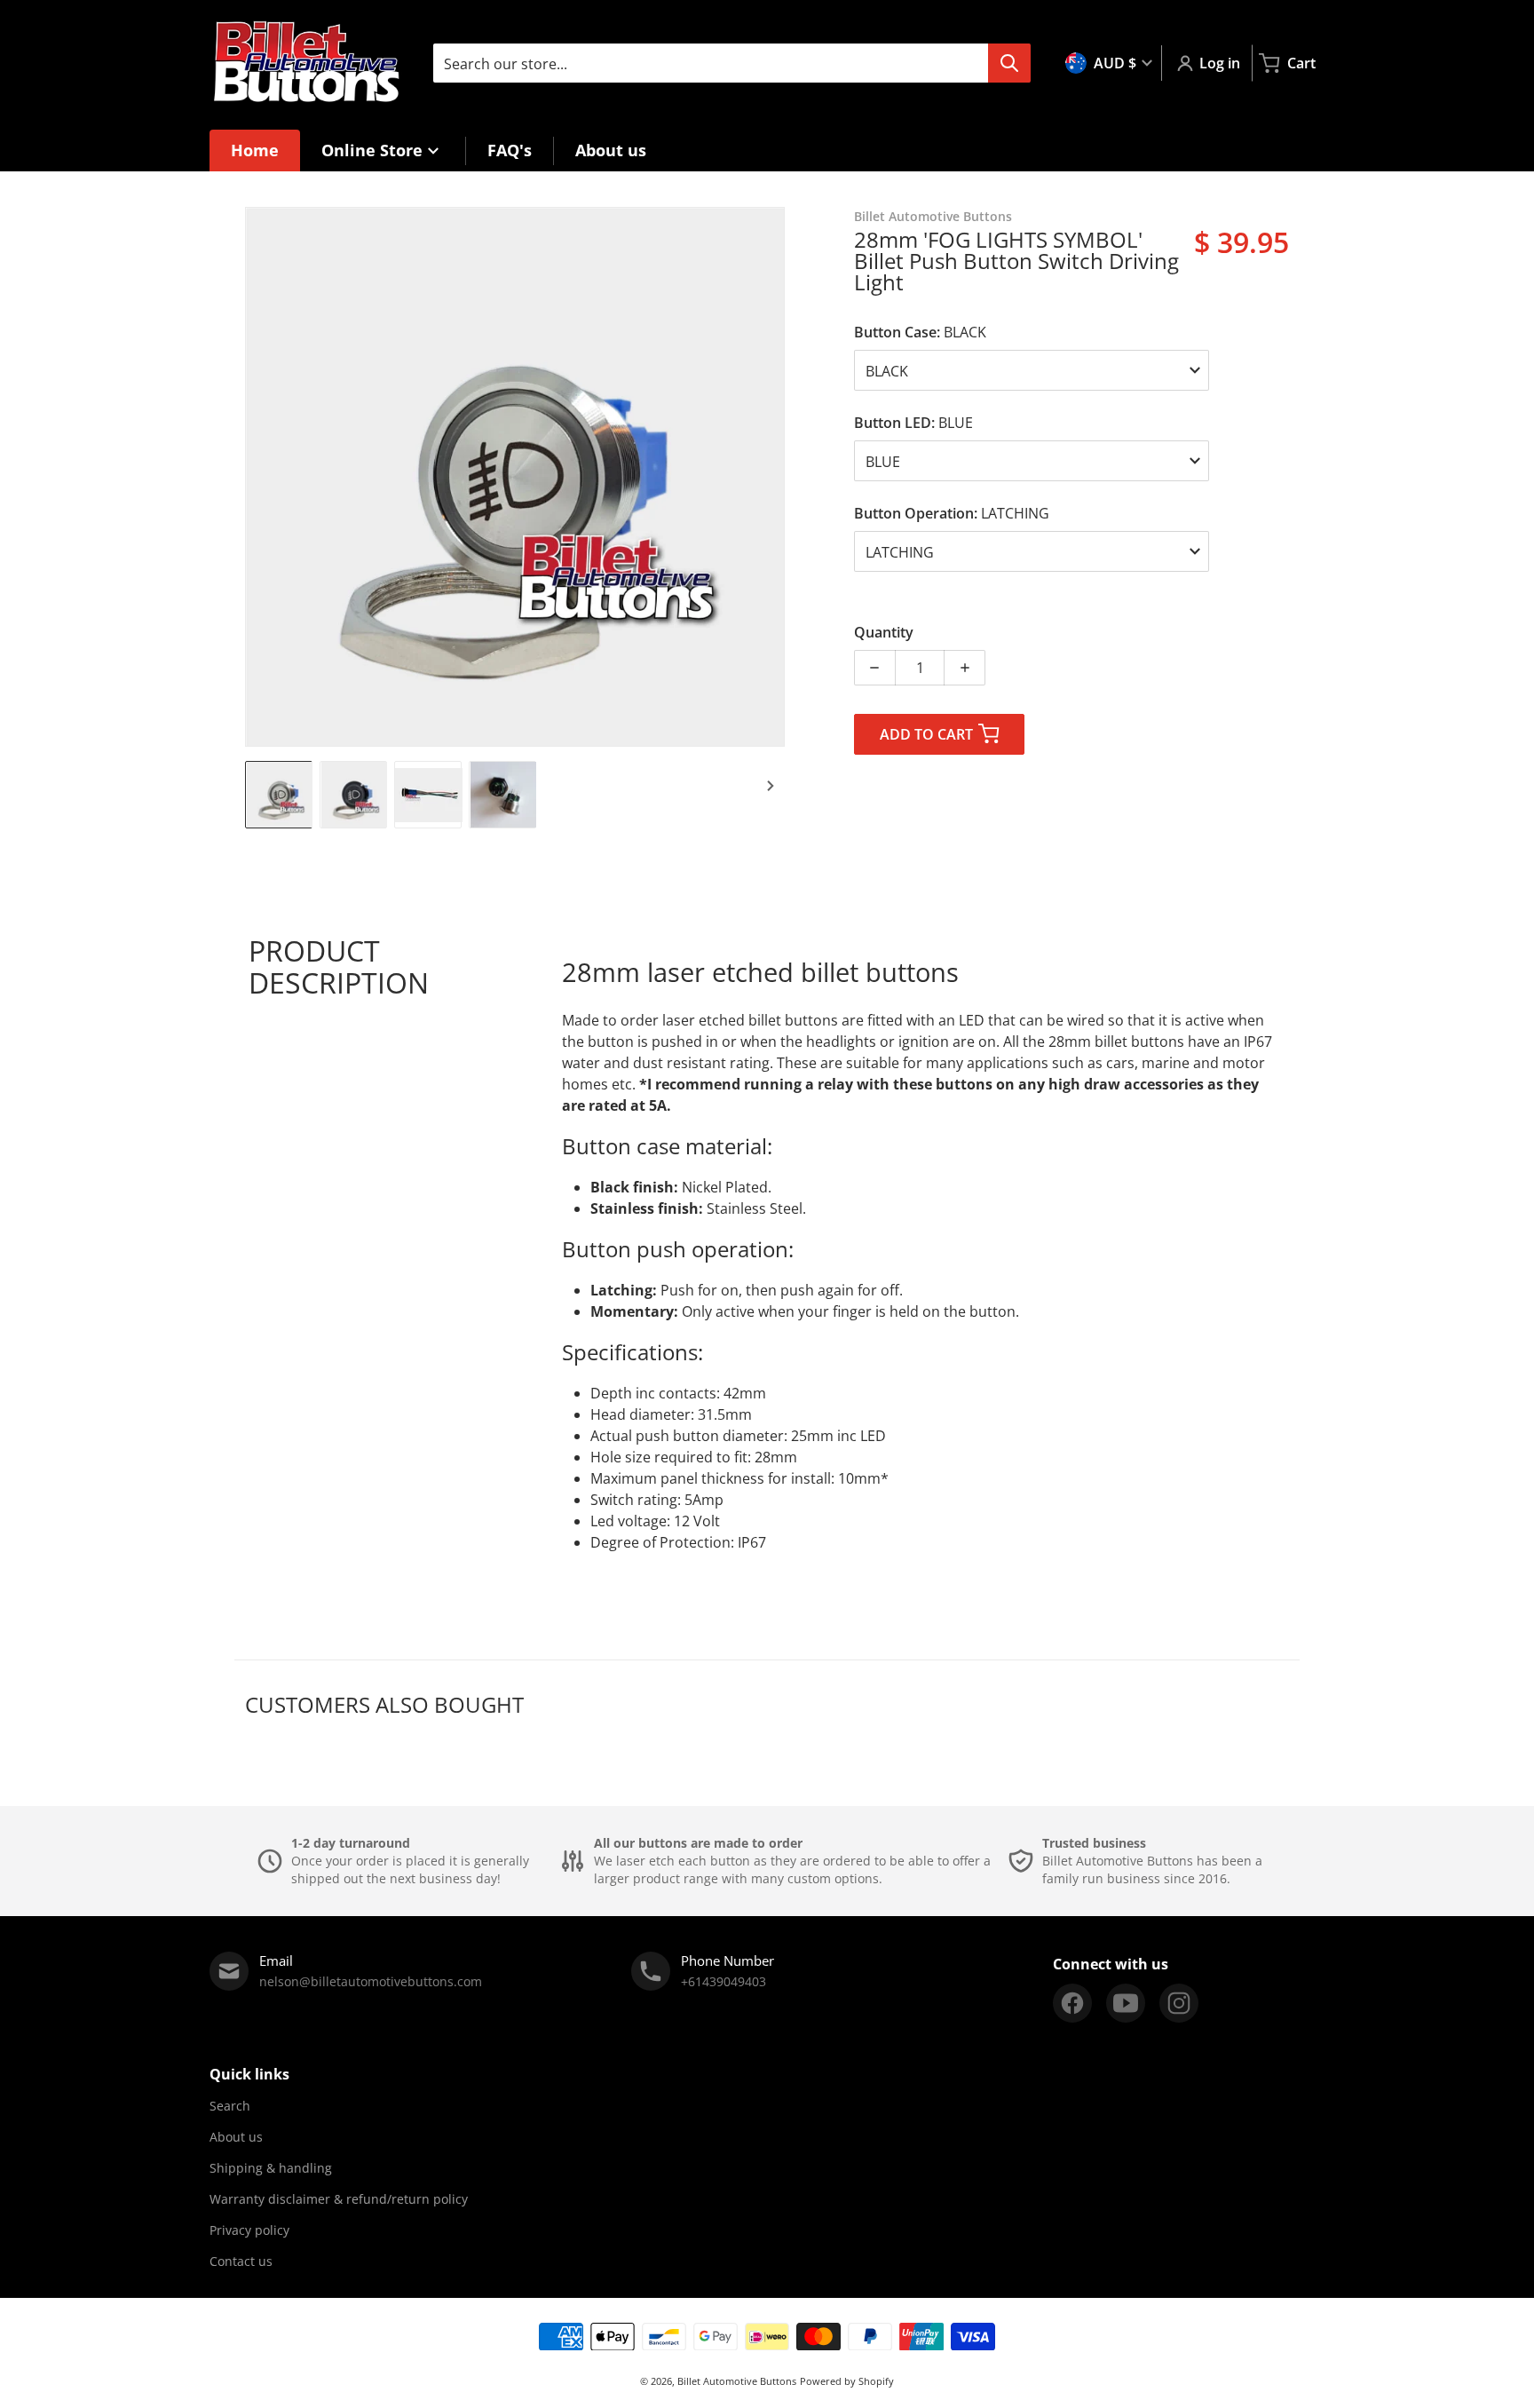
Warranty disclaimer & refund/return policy (339, 2199)
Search (230, 2106)
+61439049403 (724, 1981)
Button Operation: (952, 513)
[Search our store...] (1009, 63)
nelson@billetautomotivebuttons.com (371, 1981)
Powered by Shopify (847, 2381)
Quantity (884, 632)
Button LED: (913, 423)
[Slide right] (774, 477)
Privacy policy (249, 2230)
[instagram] (1179, 2003)
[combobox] (731, 63)
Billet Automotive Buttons (737, 2381)
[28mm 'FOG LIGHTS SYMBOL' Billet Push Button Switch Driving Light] (279, 795)
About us (236, 2137)
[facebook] (1072, 2003)
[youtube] (1126, 2003)
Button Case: (920, 332)
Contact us (241, 2261)
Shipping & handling (271, 2168)
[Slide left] (256, 477)
